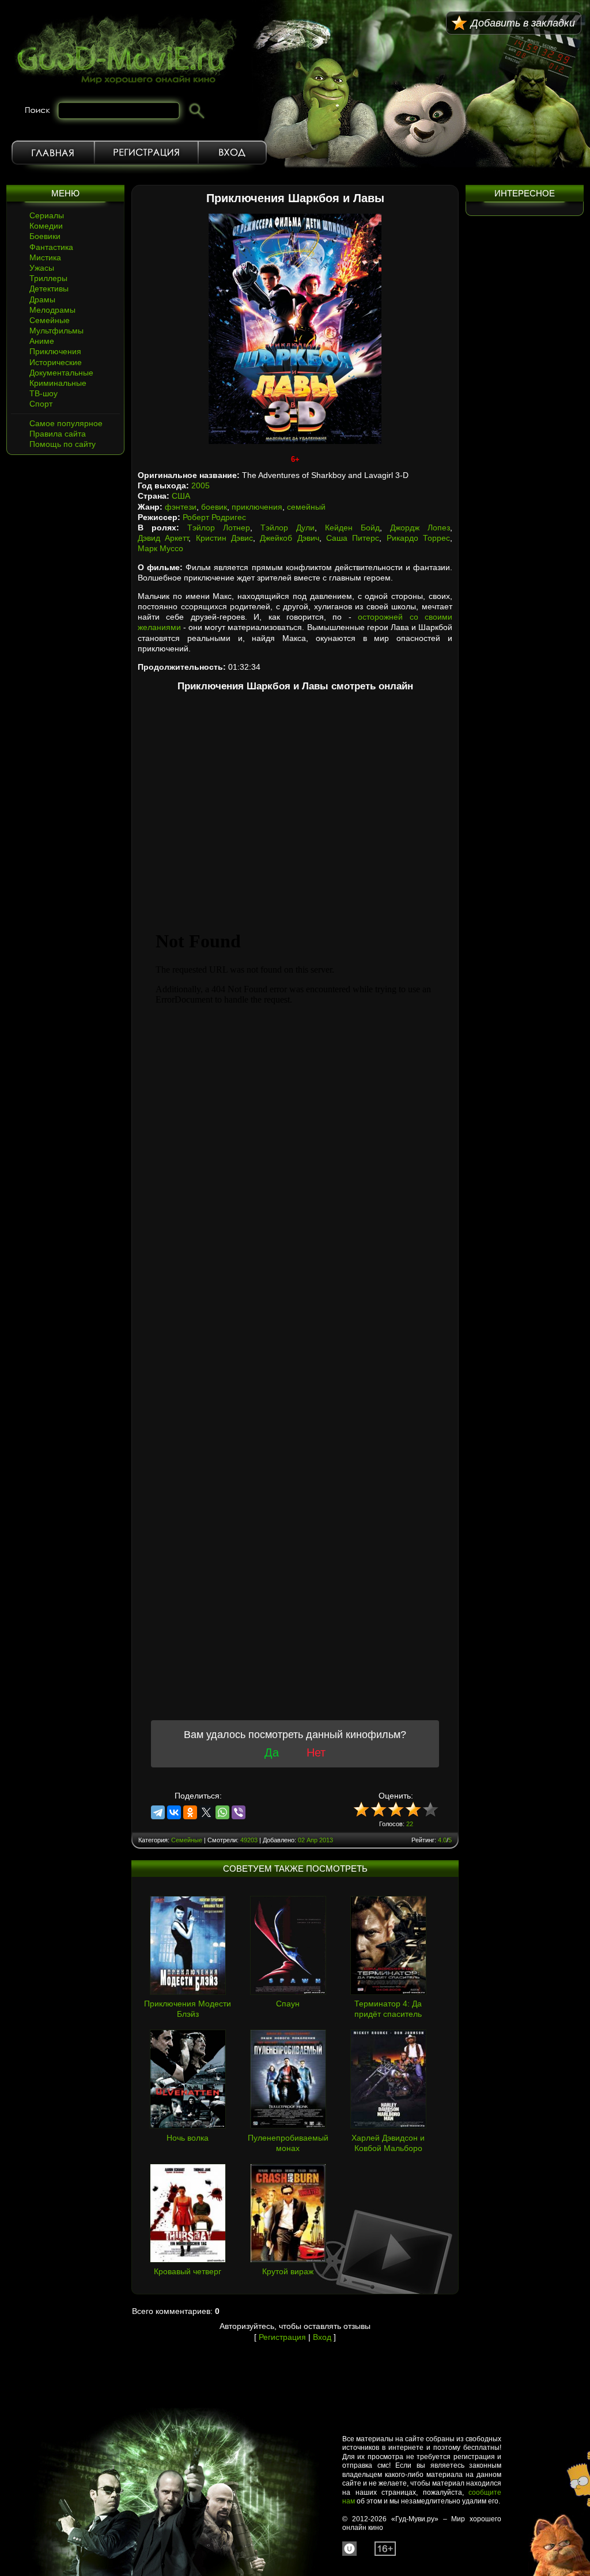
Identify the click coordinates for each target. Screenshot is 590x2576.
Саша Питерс (353, 538)
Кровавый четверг (188, 2271)
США (181, 496)
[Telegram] (158, 1812)
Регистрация (146, 153)
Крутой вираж (288, 2271)
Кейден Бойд (352, 528)
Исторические (56, 362)
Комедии (46, 226)
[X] (206, 1812)
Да (272, 1752)
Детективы (49, 289)
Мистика (45, 257)
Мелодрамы (52, 310)
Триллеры (48, 278)
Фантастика (51, 247)
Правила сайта (58, 434)
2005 (201, 485)
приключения (257, 507)
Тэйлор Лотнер (219, 528)
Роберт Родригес (214, 517)
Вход (232, 153)
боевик (214, 507)
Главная (53, 153)
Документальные (61, 373)
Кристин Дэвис (224, 538)
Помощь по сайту (63, 444)
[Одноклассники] (190, 1812)
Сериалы (47, 215)
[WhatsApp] (222, 1812)
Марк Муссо (160, 548)
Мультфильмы (56, 331)
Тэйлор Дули (288, 528)
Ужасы (42, 268)
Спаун (288, 2004)
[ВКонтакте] (174, 1812)
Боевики (45, 236)
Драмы (42, 299)
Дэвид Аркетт (163, 538)
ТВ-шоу (44, 393)
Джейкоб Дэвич (289, 538)
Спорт (41, 404)
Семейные (50, 320)
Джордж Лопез (420, 528)
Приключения (55, 351)
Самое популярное (66, 423)
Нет (316, 1752)
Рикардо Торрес (418, 538)
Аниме (42, 341)
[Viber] (239, 1812)
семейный (306, 507)
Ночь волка (188, 2138)
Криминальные (58, 383)
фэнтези (181, 507)
